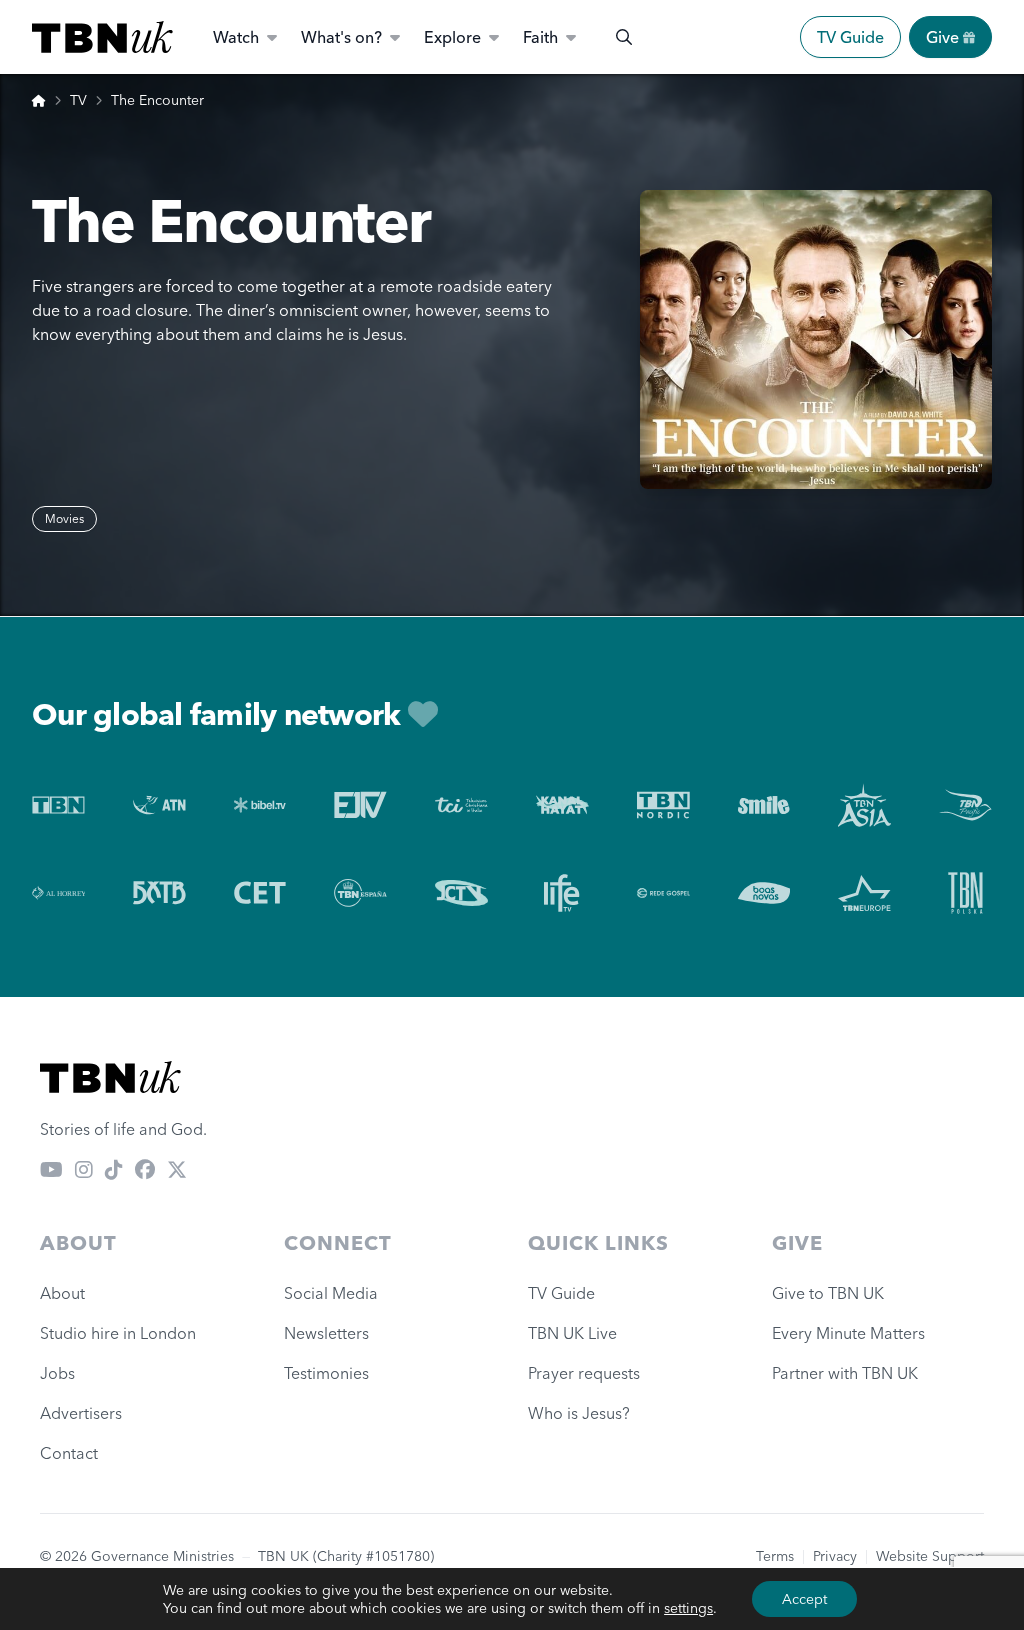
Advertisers (81, 1413)
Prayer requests (584, 1373)
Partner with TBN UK (845, 1373)
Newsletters (326, 1333)
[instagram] (84, 1169)
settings (688, 1608)
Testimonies (326, 1373)
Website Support (930, 1556)
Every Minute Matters (848, 1333)
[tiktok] (114, 1169)
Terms (775, 1556)
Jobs (57, 1373)
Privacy (835, 1556)
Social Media (331, 1293)
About (62, 1293)
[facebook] (145, 1169)
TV (78, 100)
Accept (804, 1599)
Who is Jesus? (583, 1413)
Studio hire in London (118, 1333)
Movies (64, 518)
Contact (69, 1453)
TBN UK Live (572, 1333)
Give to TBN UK (828, 1293)
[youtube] (51, 1169)
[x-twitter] (177, 1169)
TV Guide (850, 37)
